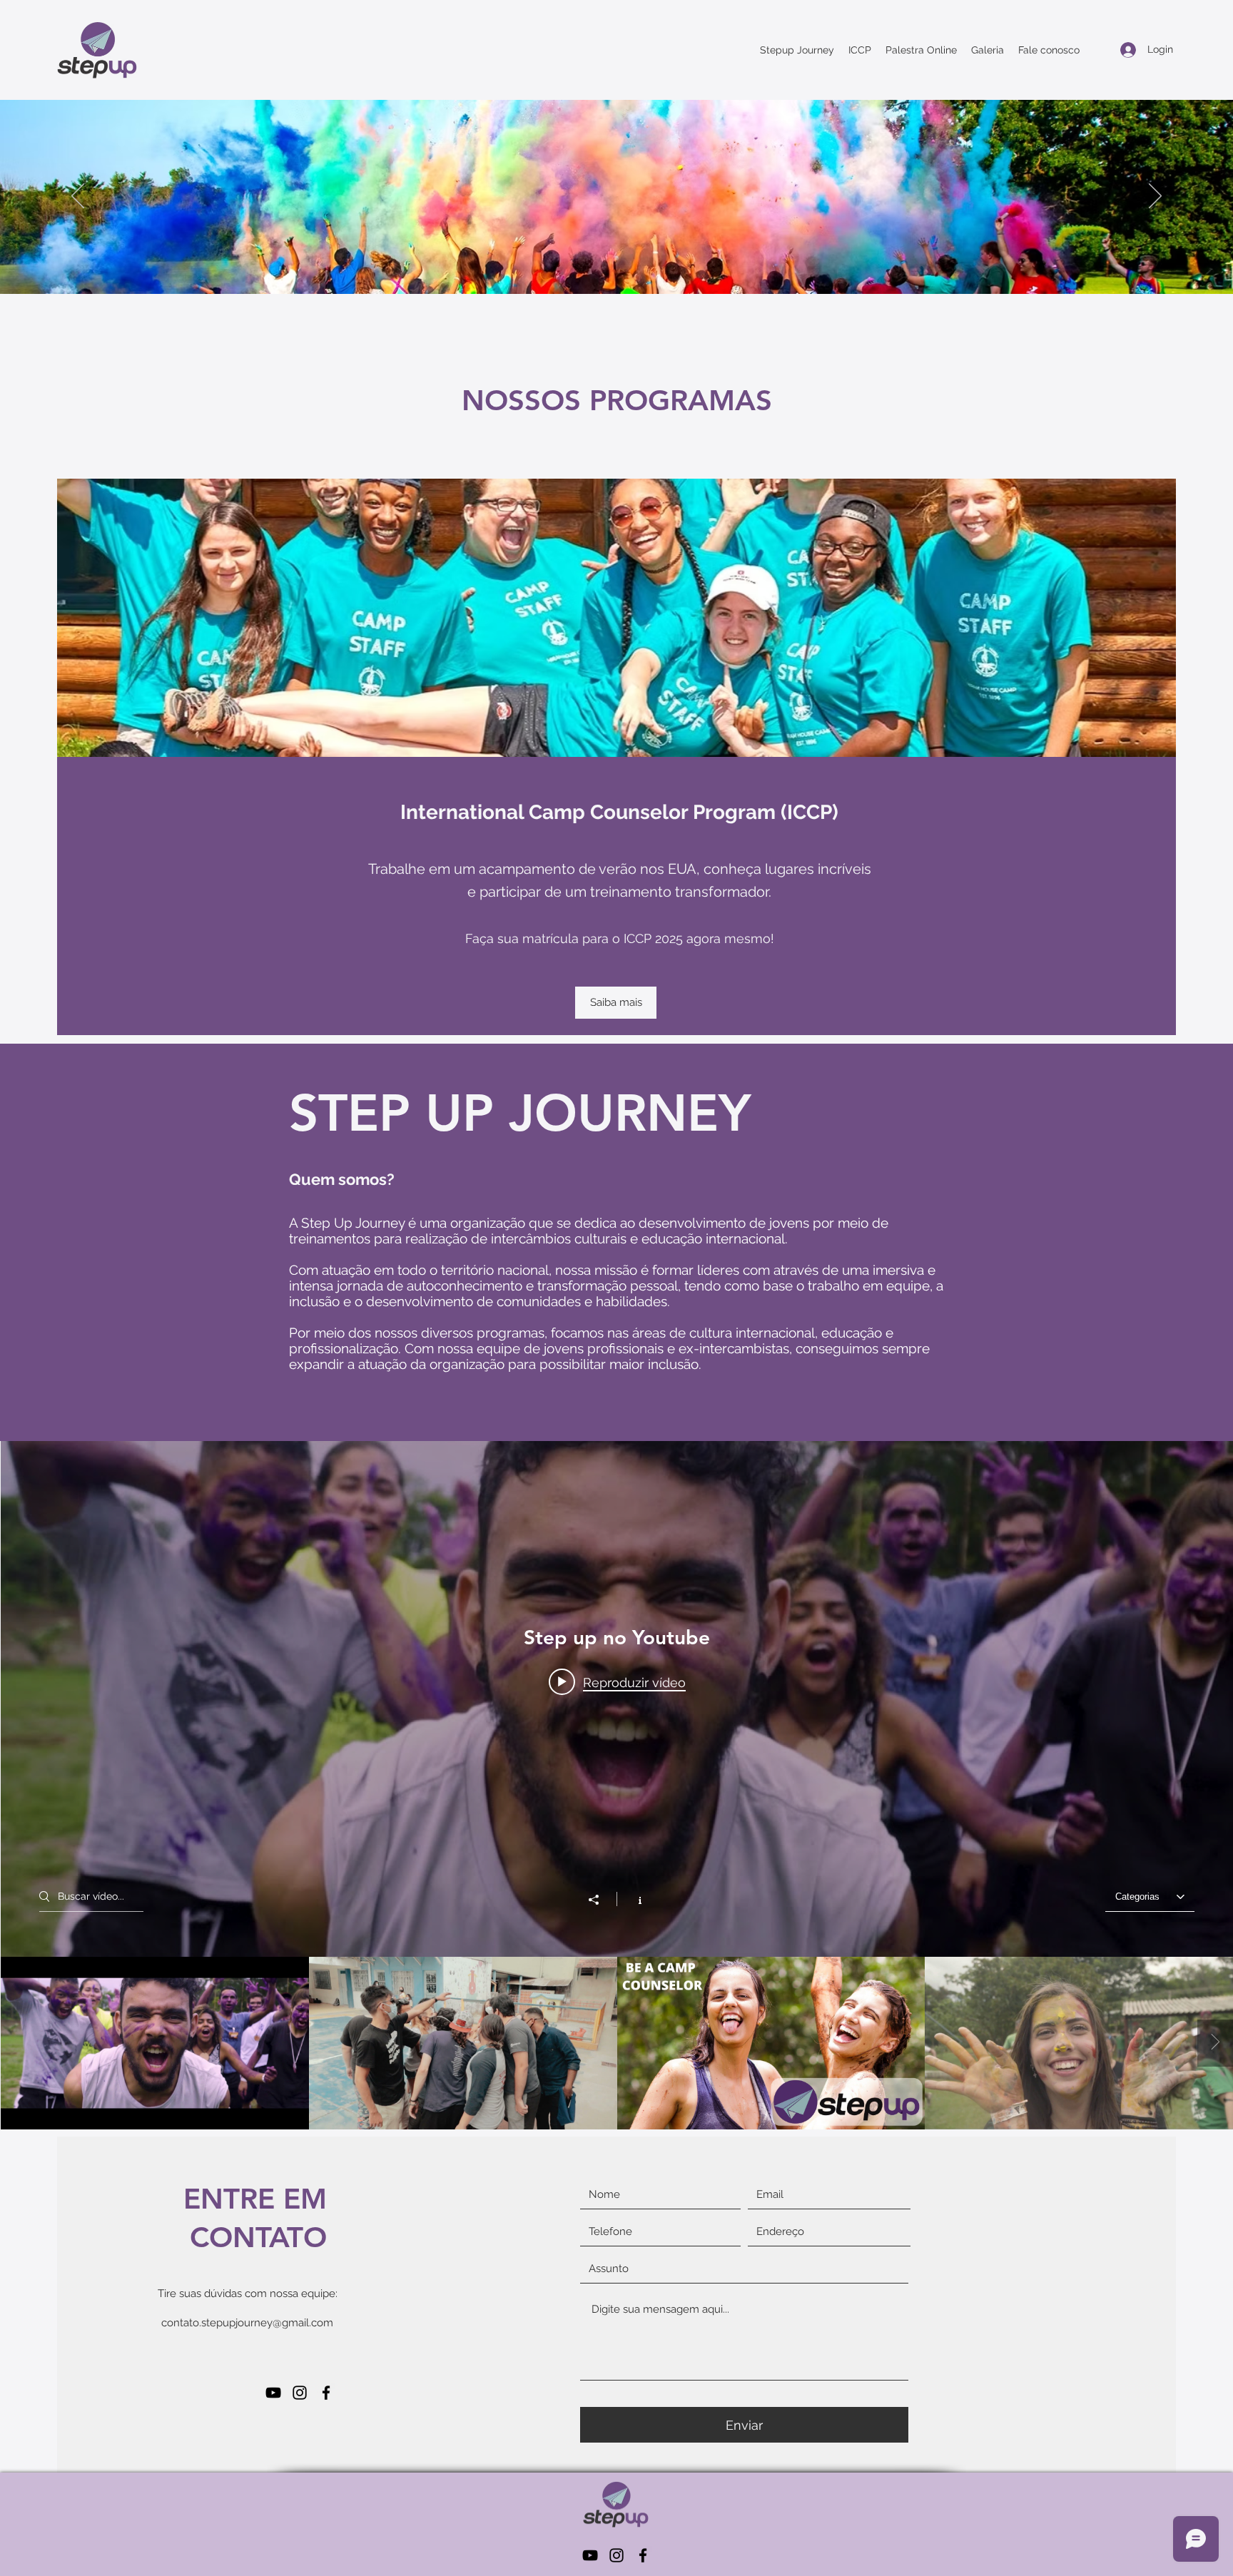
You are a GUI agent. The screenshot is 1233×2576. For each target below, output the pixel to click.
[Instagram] (300, 2393)
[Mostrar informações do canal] (633, 1899)
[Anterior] (78, 197)
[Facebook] (326, 2393)
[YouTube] (273, 2393)
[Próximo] (1155, 197)
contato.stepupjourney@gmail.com (247, 2323)
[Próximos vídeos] (1215, 2043)
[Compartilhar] (601, 1900)
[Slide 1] (616, 258)
